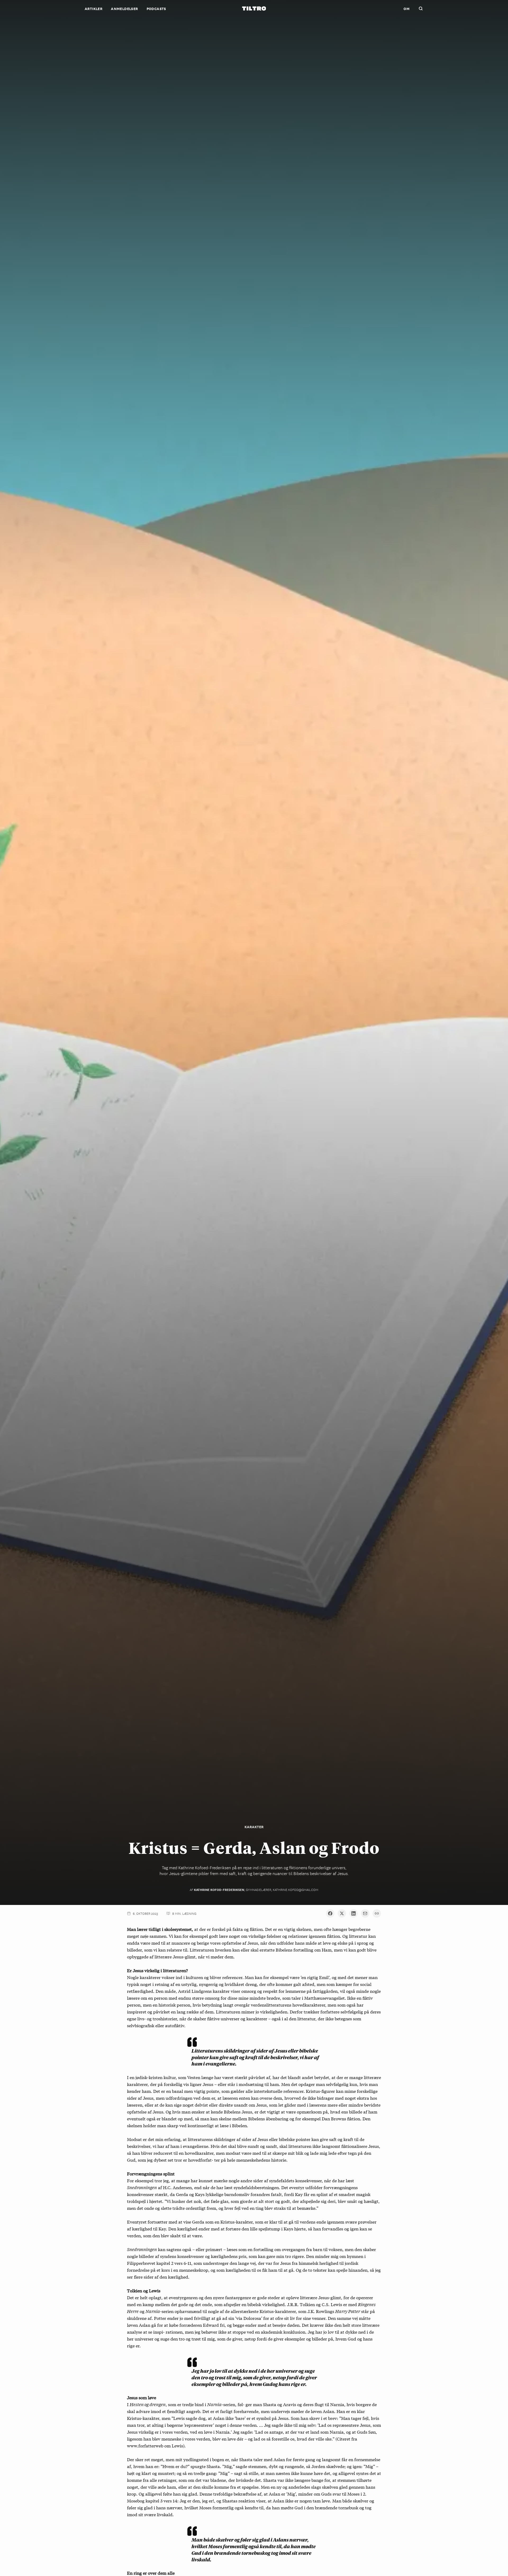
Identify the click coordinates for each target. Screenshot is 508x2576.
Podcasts (156, 8)
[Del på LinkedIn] (353, 1913)
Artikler (94, 8)
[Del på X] (342, 1913)
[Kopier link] (377, 1913)
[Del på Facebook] (330, 1913)
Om (407, 8)
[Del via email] (365, 1913)
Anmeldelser (124, 8)
